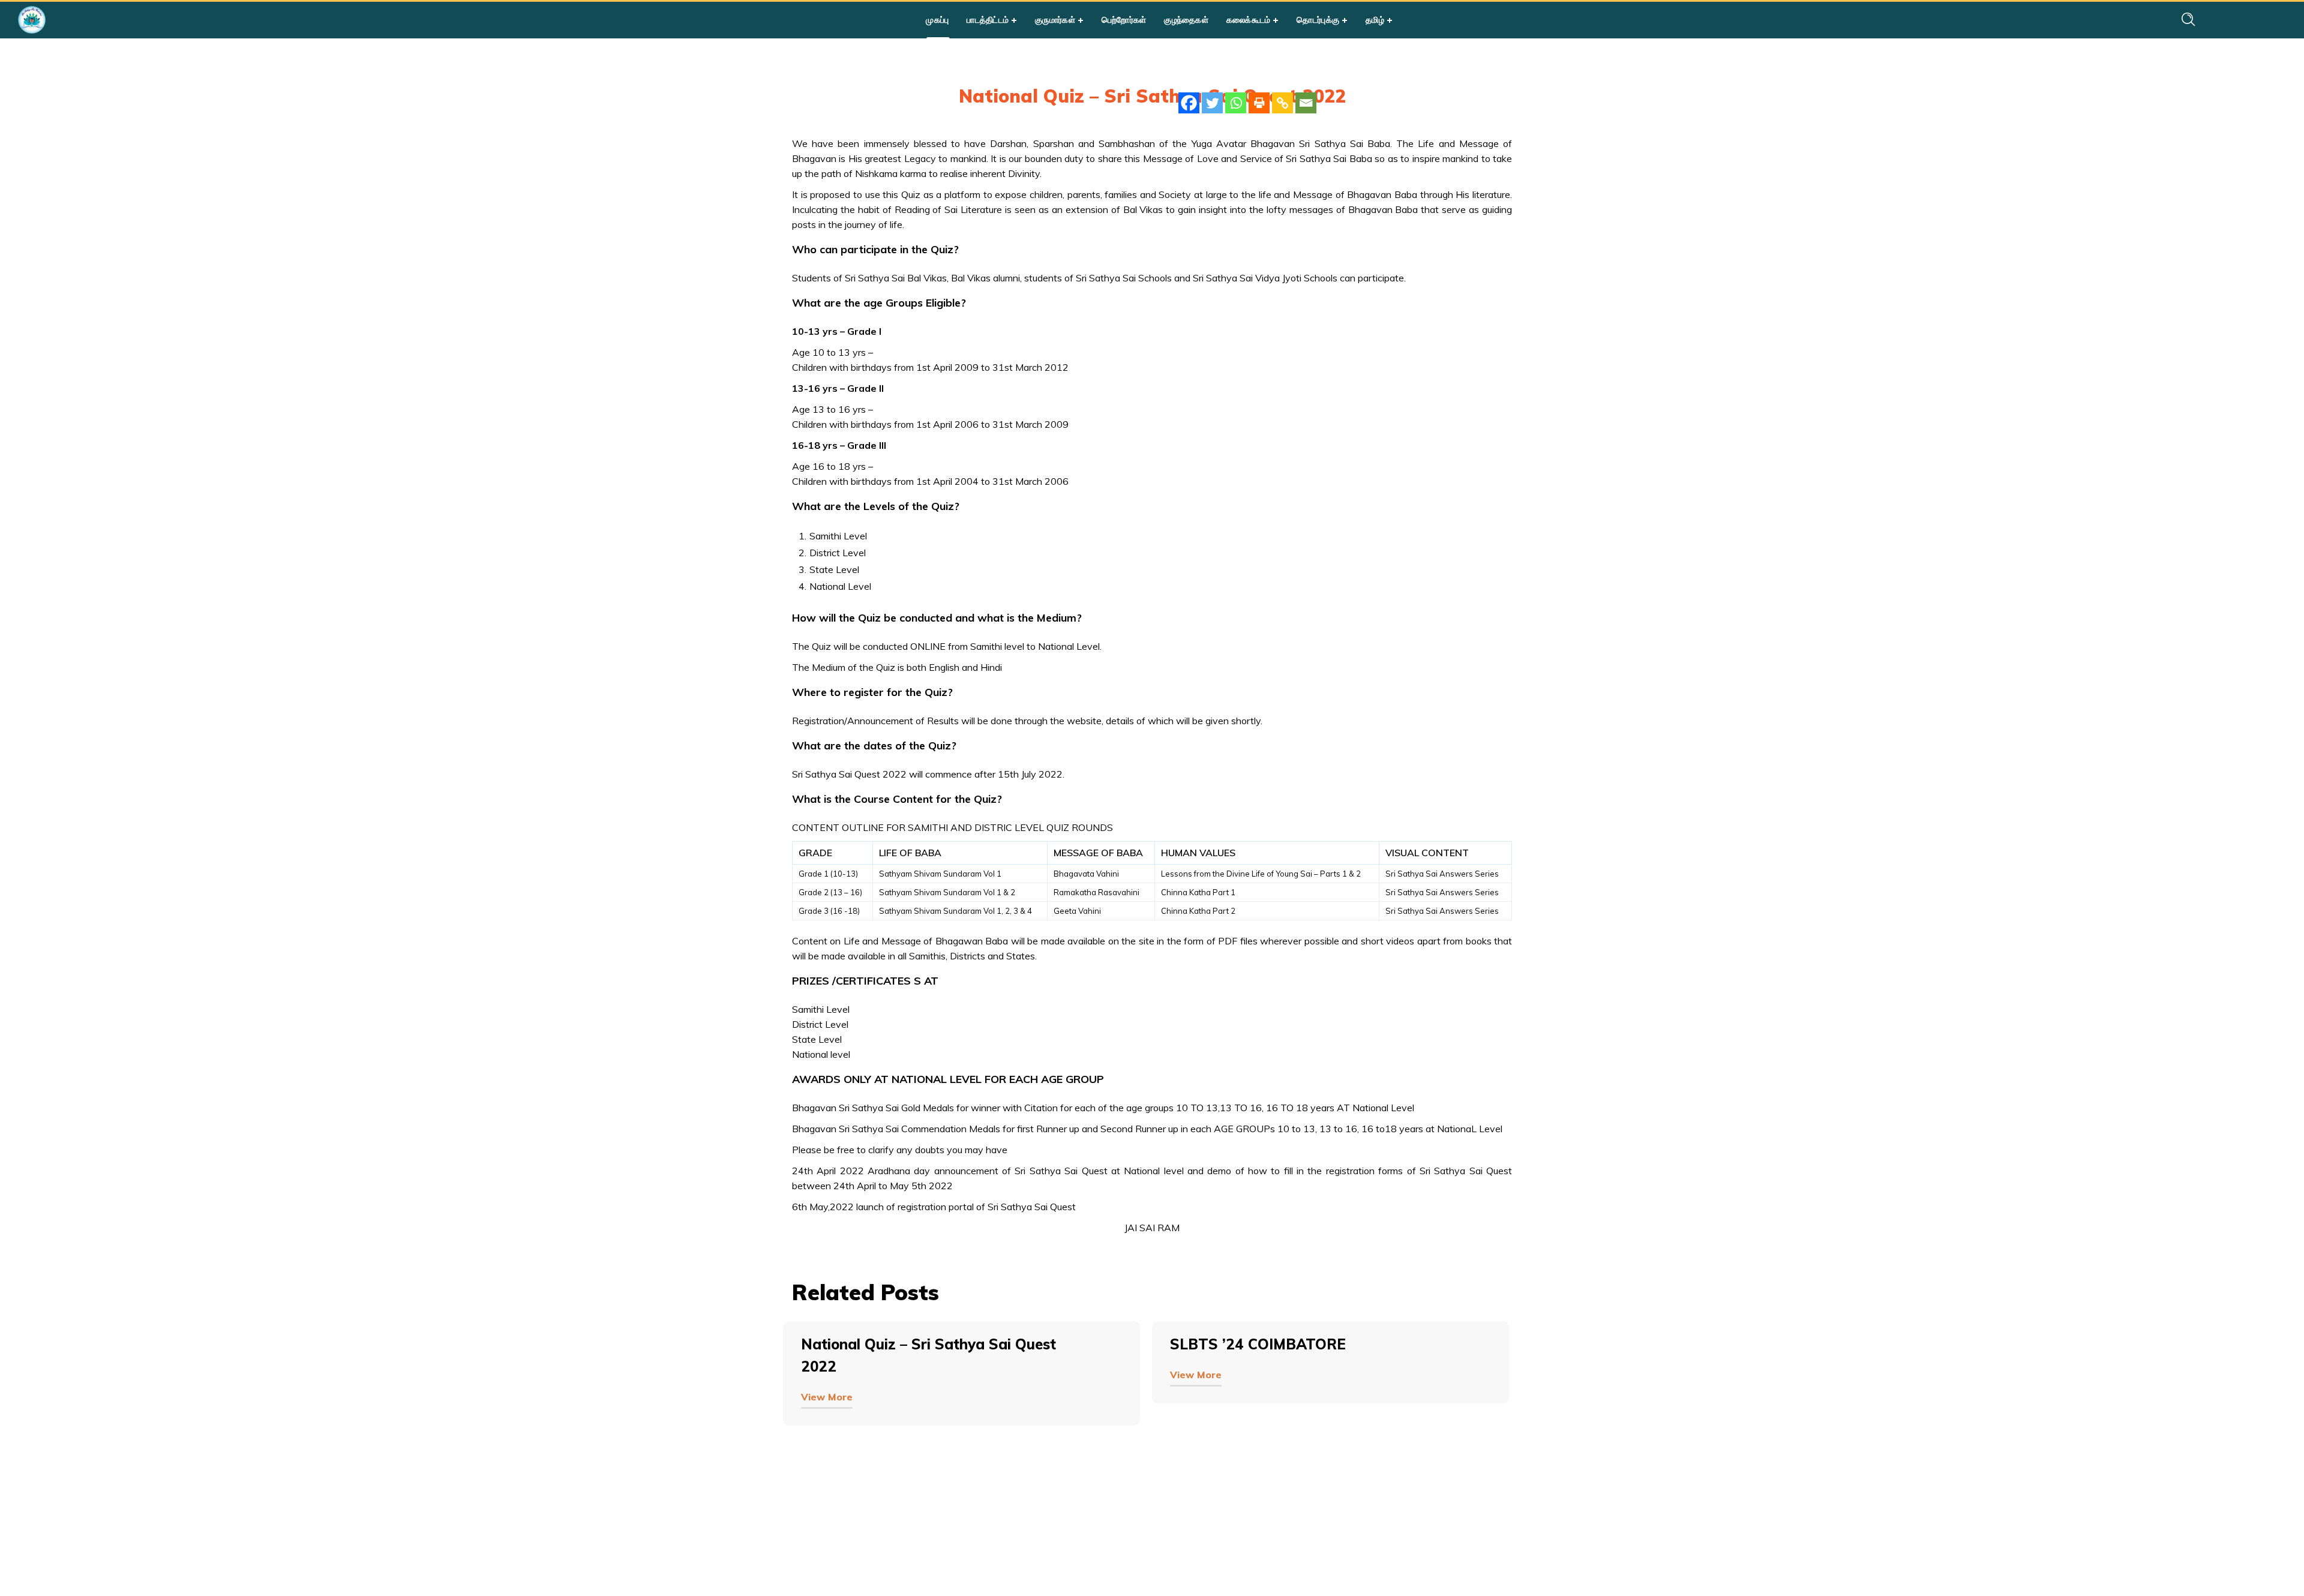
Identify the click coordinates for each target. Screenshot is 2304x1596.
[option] (967, 1392)
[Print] (1259, 103)
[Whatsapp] (1236, 103)
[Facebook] (1189, 103)
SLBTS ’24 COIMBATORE (1258, 1344)
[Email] (1306, 103)
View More (827, 1397)
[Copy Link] (1282, 103)
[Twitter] (1212, 103)
